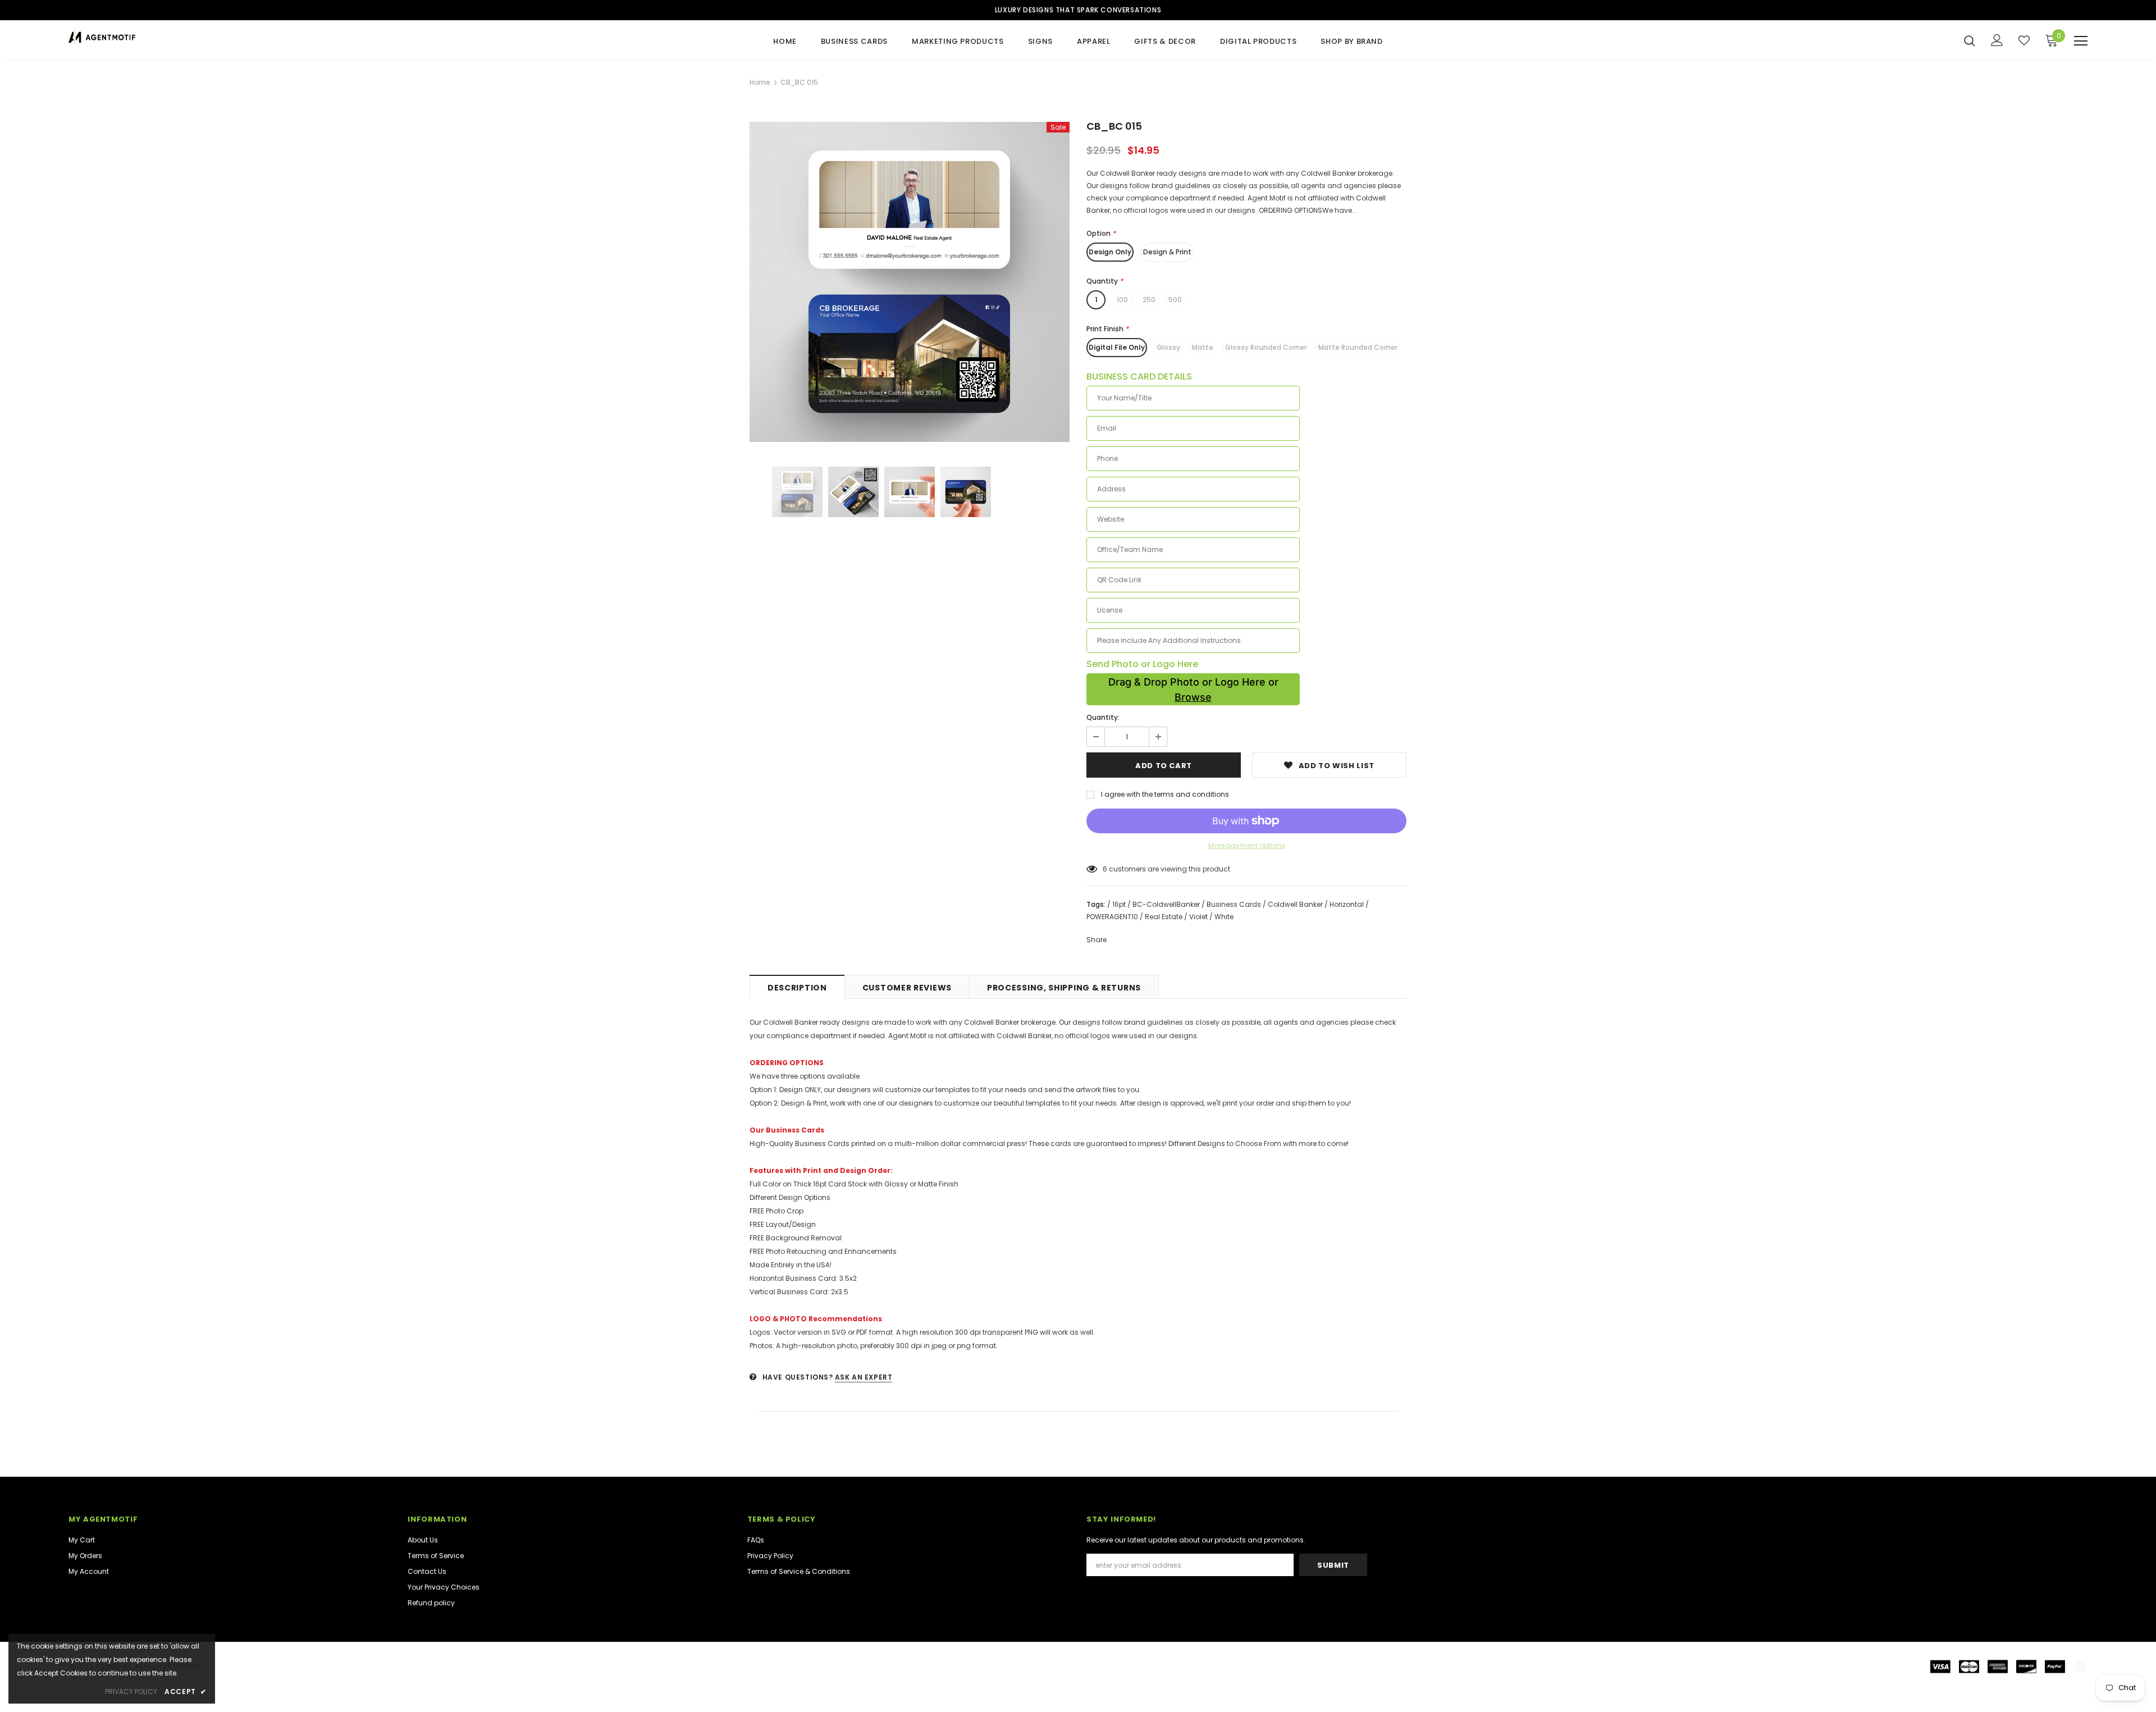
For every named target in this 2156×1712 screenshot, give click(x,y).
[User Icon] (1997, 40)
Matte (1203, 347)
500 (1175, 300)
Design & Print (1167, 252)
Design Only (1110, 252)
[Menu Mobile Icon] (2081, 41)
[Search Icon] (1970, 40)
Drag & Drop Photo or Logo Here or (1193, 690)
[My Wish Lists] (2024, 40)
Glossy (1168, 347)
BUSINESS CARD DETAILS (1139, 377)
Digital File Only (1117, 347)
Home (760, 82)
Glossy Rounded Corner (1266, 347)
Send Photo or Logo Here (1142, 664)
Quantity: (1103, 717)
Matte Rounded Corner (1358, 347)
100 (1122, 300)
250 (1149, 300)
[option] (910, 282)
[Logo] (134, 37)
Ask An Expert (864, 1377)
